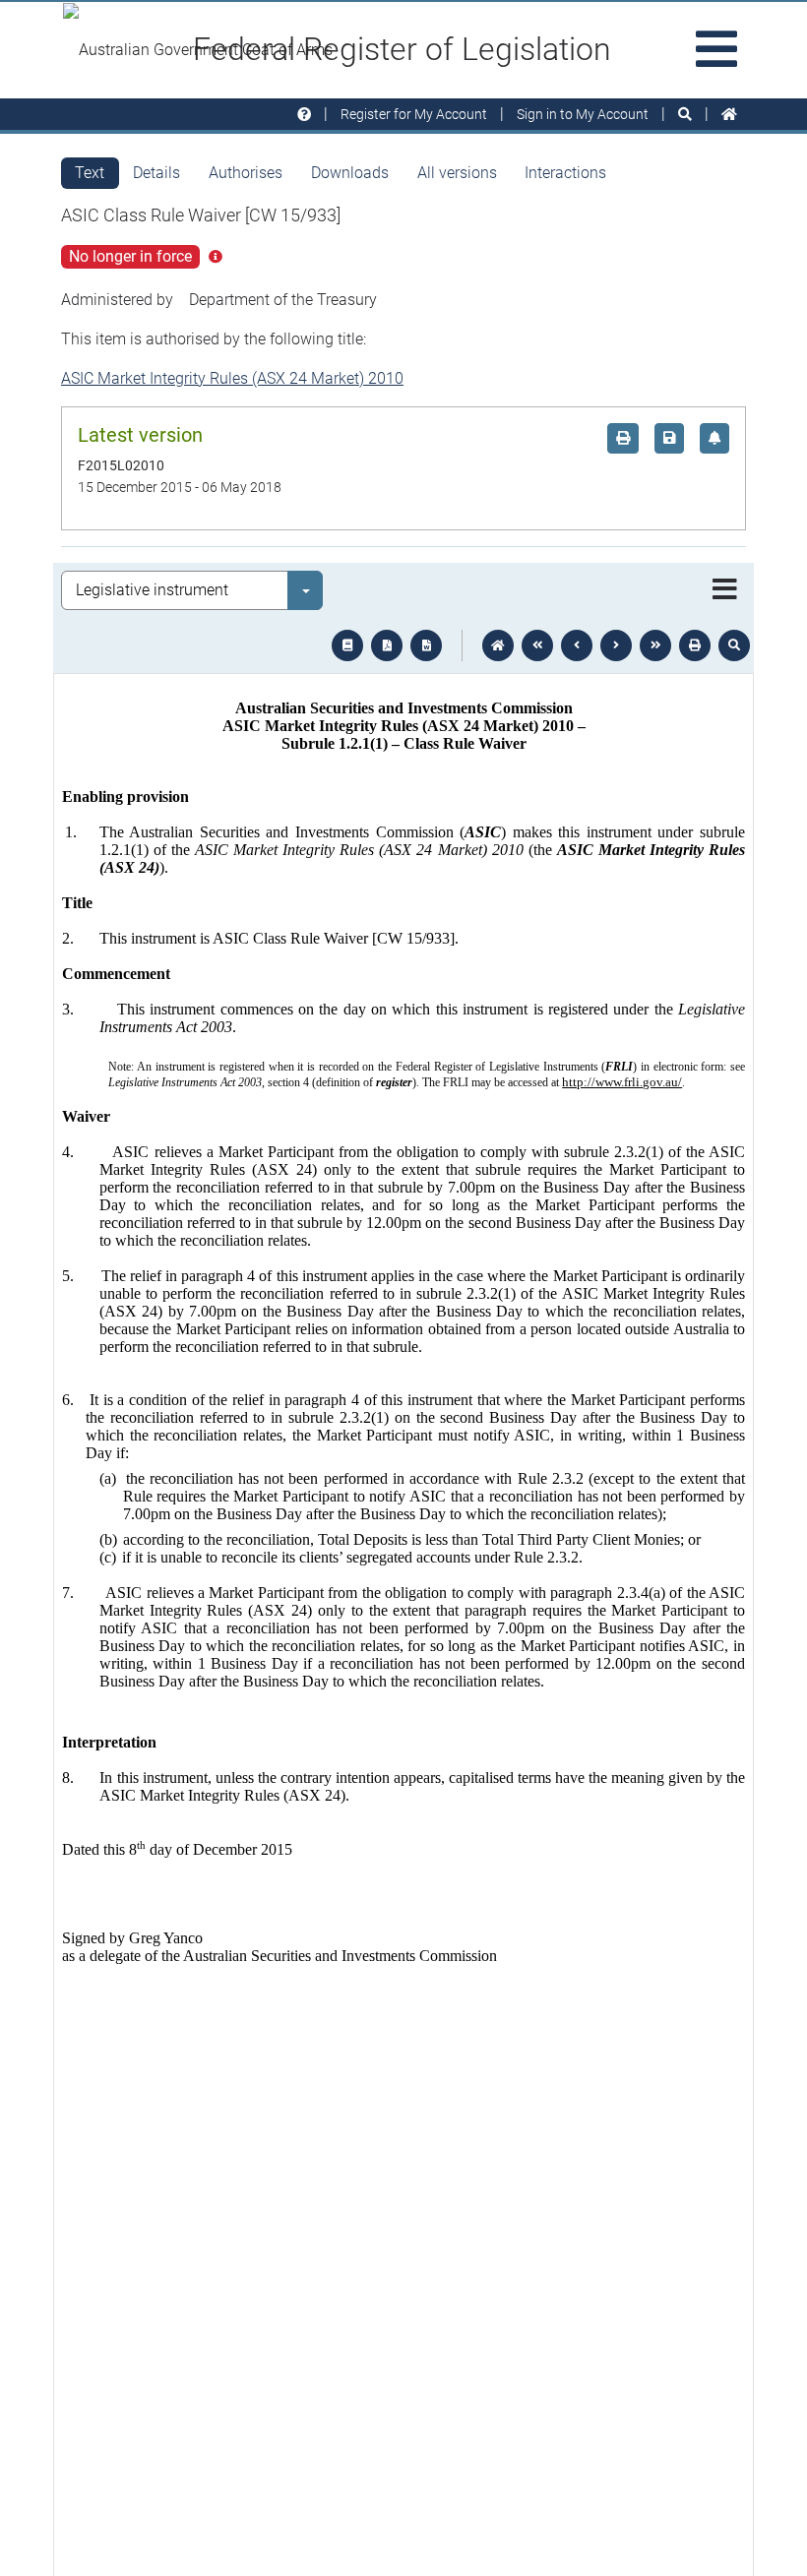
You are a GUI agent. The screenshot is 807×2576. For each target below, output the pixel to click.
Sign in (583, 114)
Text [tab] (90, 173)
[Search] (685, 115)
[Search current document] (734, 645)
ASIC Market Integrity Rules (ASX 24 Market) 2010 (232, 378)
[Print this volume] (695, 645)
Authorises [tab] (246, 173)
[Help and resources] (304, 115)
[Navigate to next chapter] (655, 645)
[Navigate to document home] (498, 645)
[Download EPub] (347, 645)
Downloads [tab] (350, 173)
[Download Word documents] (426, 645)
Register (414, 114)
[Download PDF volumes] (387, 645)
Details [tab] (156, 173)
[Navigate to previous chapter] (537, 645)
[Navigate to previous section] (577, 645)
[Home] (729, 115)
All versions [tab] (457, 173)
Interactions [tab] (565, 173)
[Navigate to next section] (616, 645)
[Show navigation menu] (725, 590)
